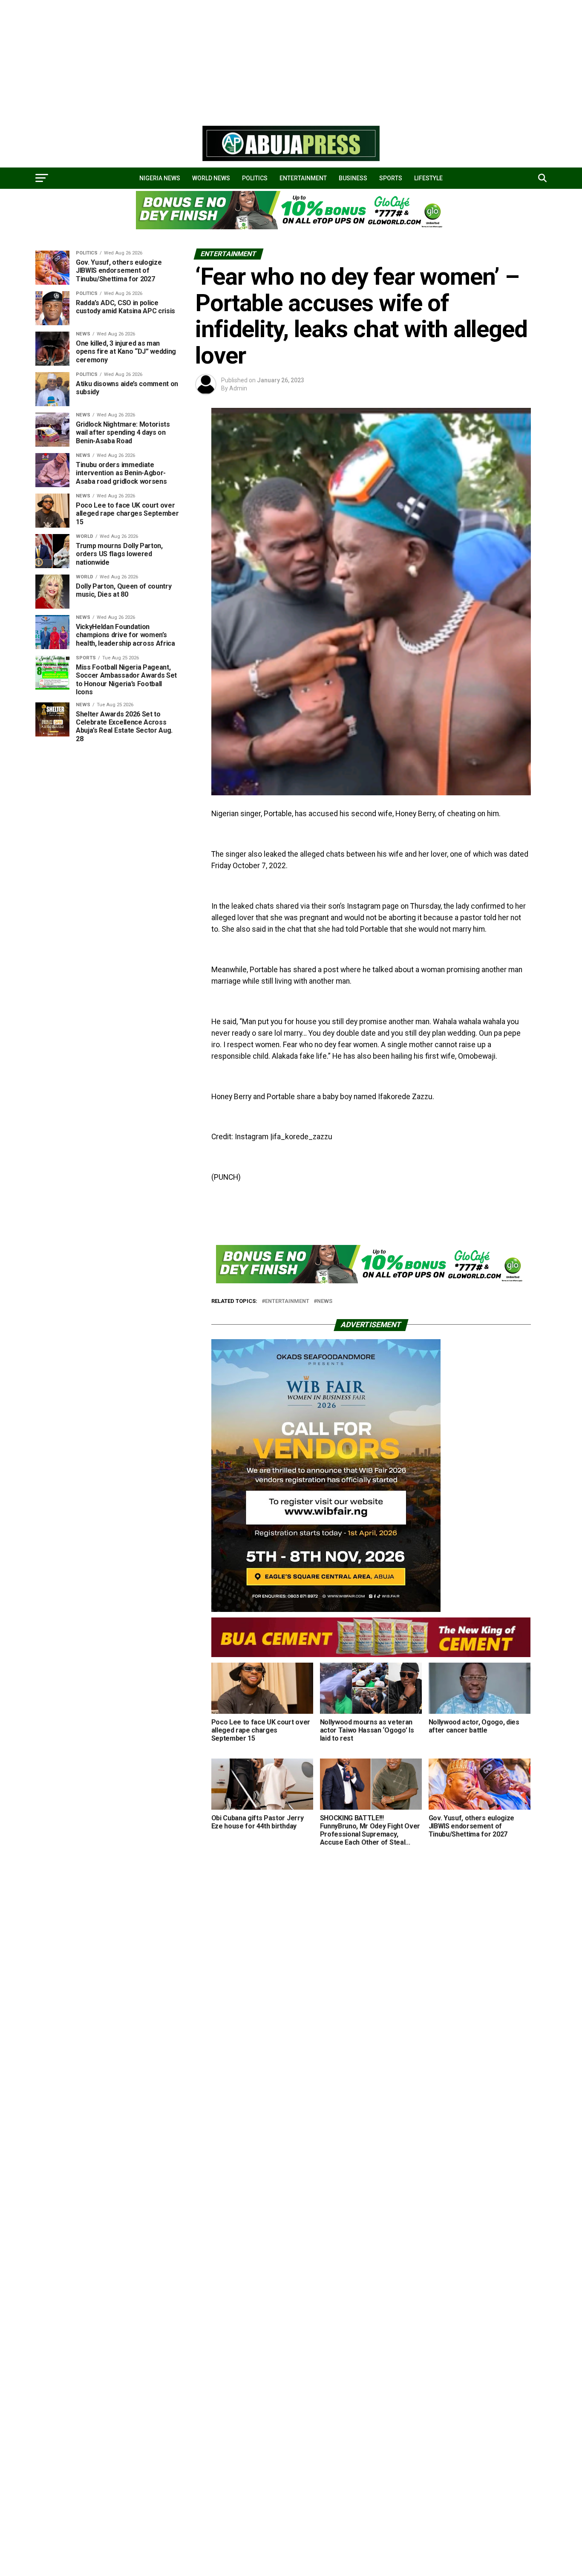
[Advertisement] (256, 60)
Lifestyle (428, 178)
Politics (255, 178)
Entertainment (303, 178)
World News (211, 178)
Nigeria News (160, 178)
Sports (391, 178)
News (325, 1301)
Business (353, 178)
